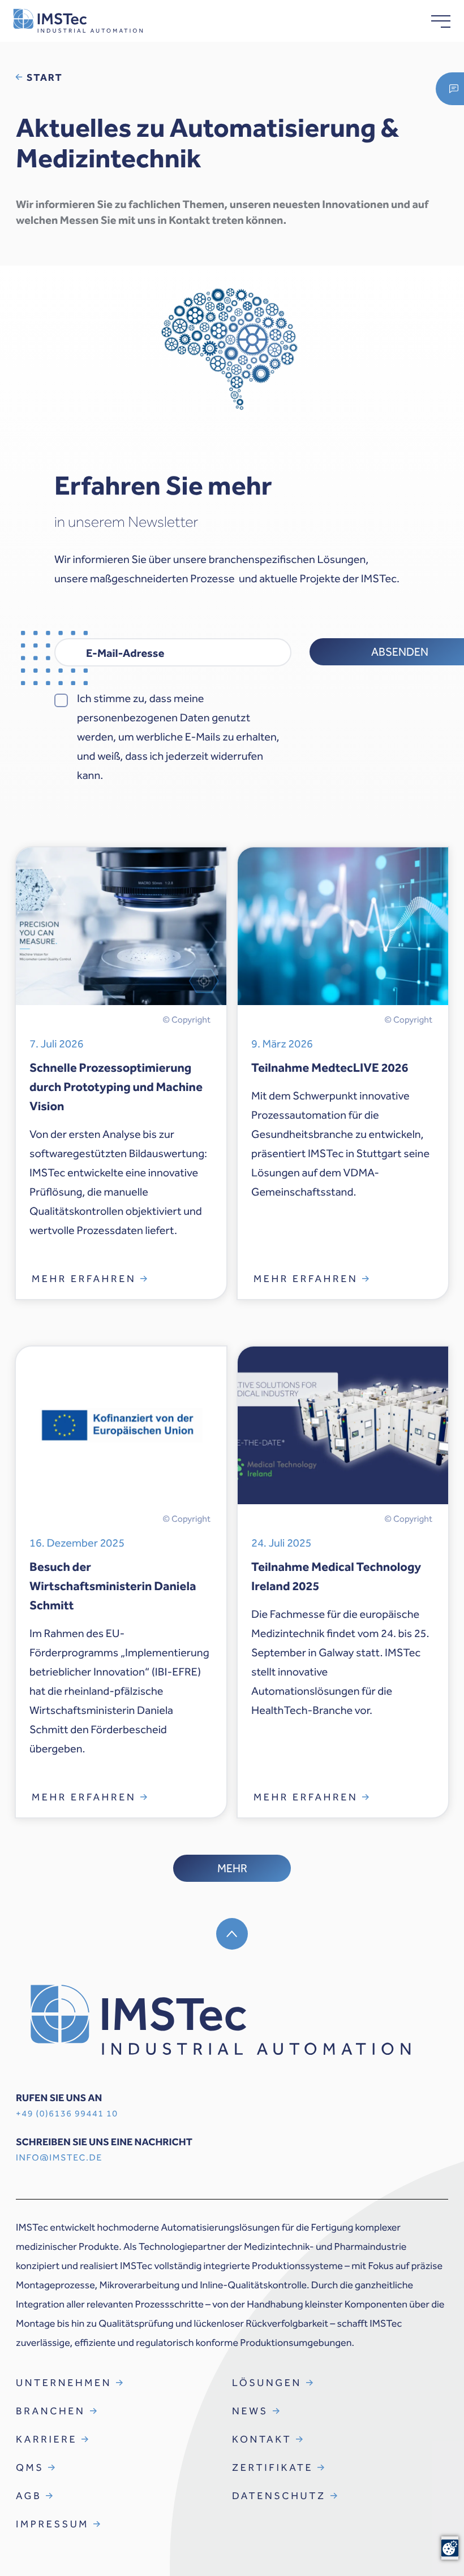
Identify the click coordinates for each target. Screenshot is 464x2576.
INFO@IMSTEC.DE (59, 2158)
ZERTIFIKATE (272, 2467)
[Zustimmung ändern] (450, 2548)
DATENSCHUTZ (279, 2496)
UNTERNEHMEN (64, 2383)
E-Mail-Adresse (125, 653)
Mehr (232, 1868)
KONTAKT (262, 2439)
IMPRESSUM (52, 2524)
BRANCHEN (51, 2411)
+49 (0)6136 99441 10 (67, 2114)
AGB (29, 2496)
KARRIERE (46, 2439)
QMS (30, 2467)
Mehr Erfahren (84, 1279)
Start (45, 77)
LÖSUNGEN (267, 2383)
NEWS (250, 2411)
